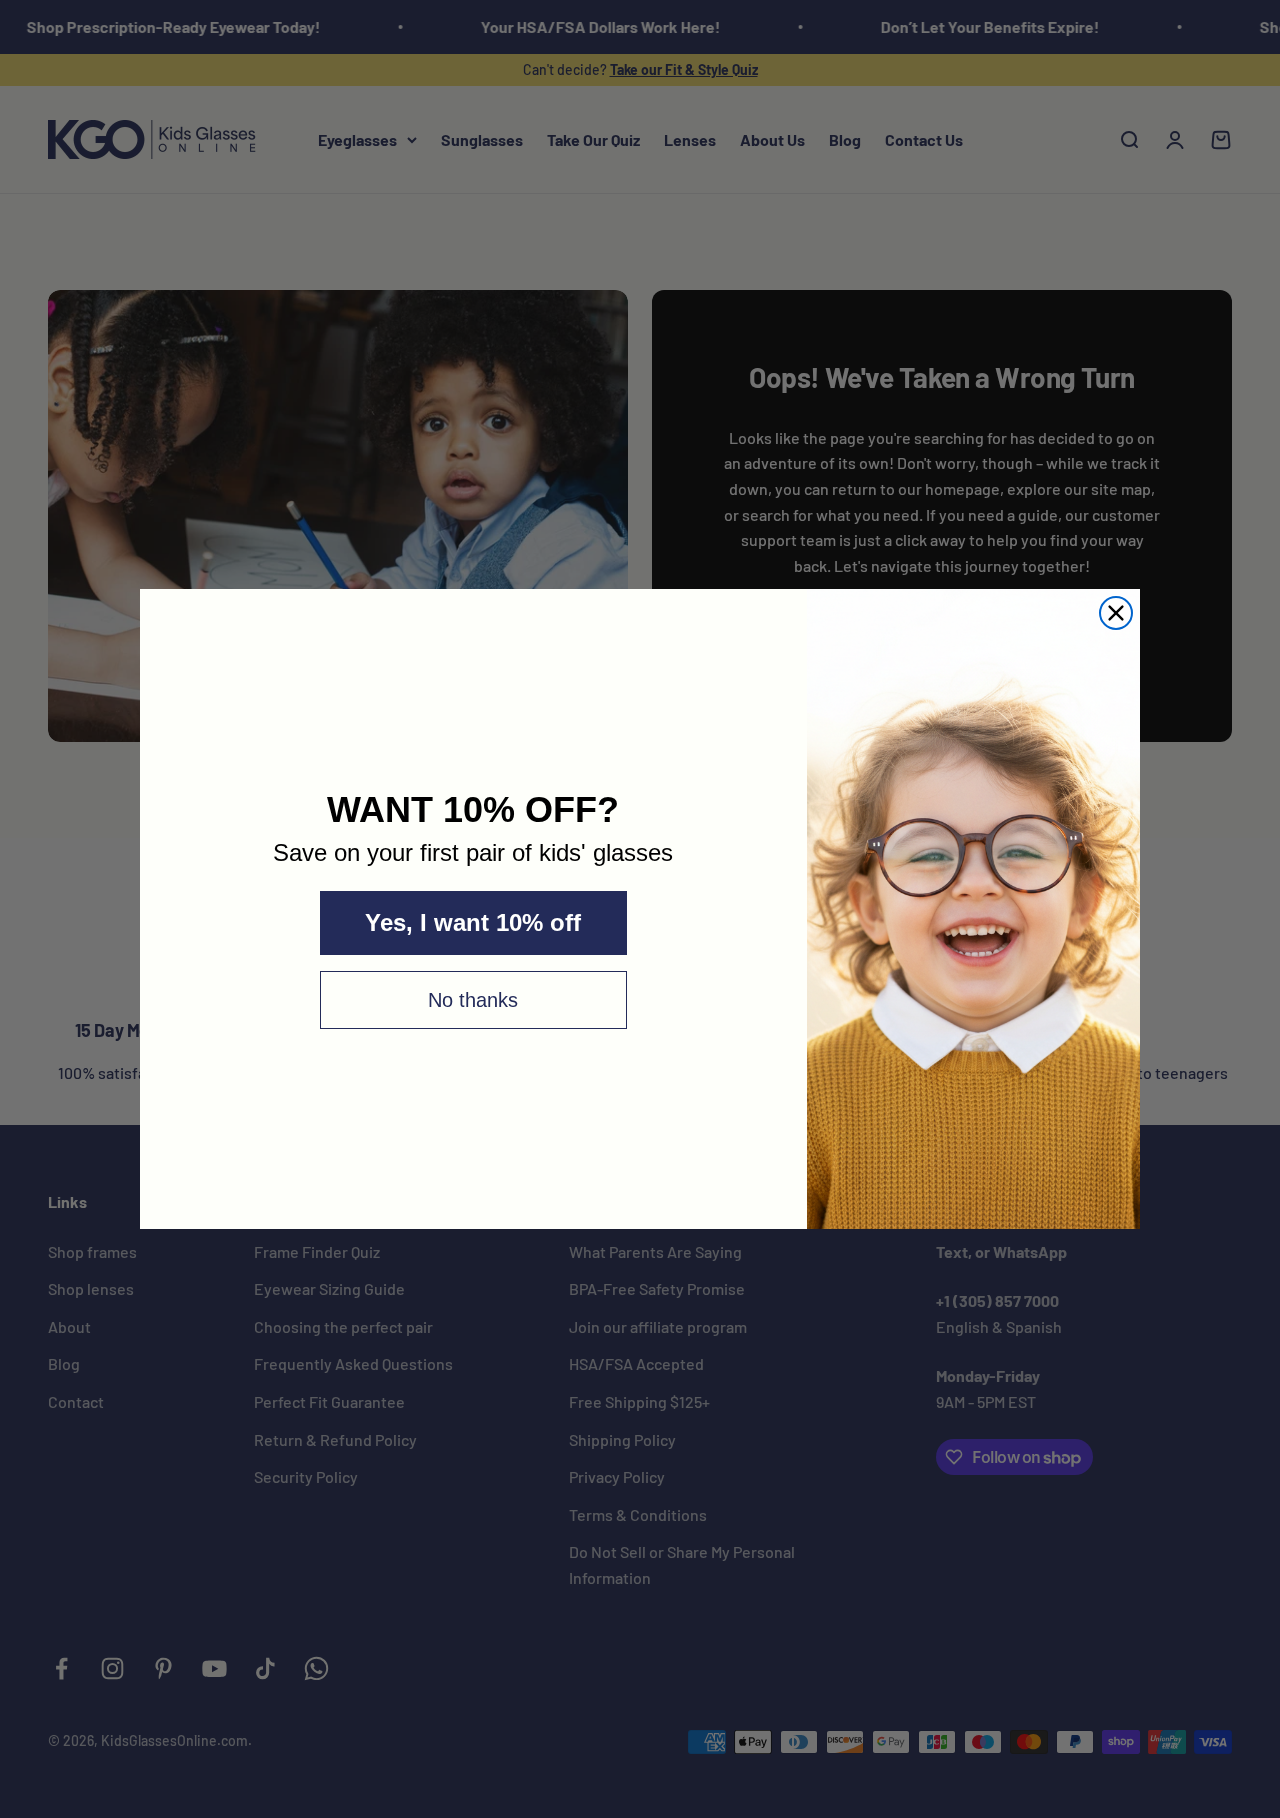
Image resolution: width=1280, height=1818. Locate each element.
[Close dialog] (1116, 613)
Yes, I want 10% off (473, 922)
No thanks (473, 1000)
